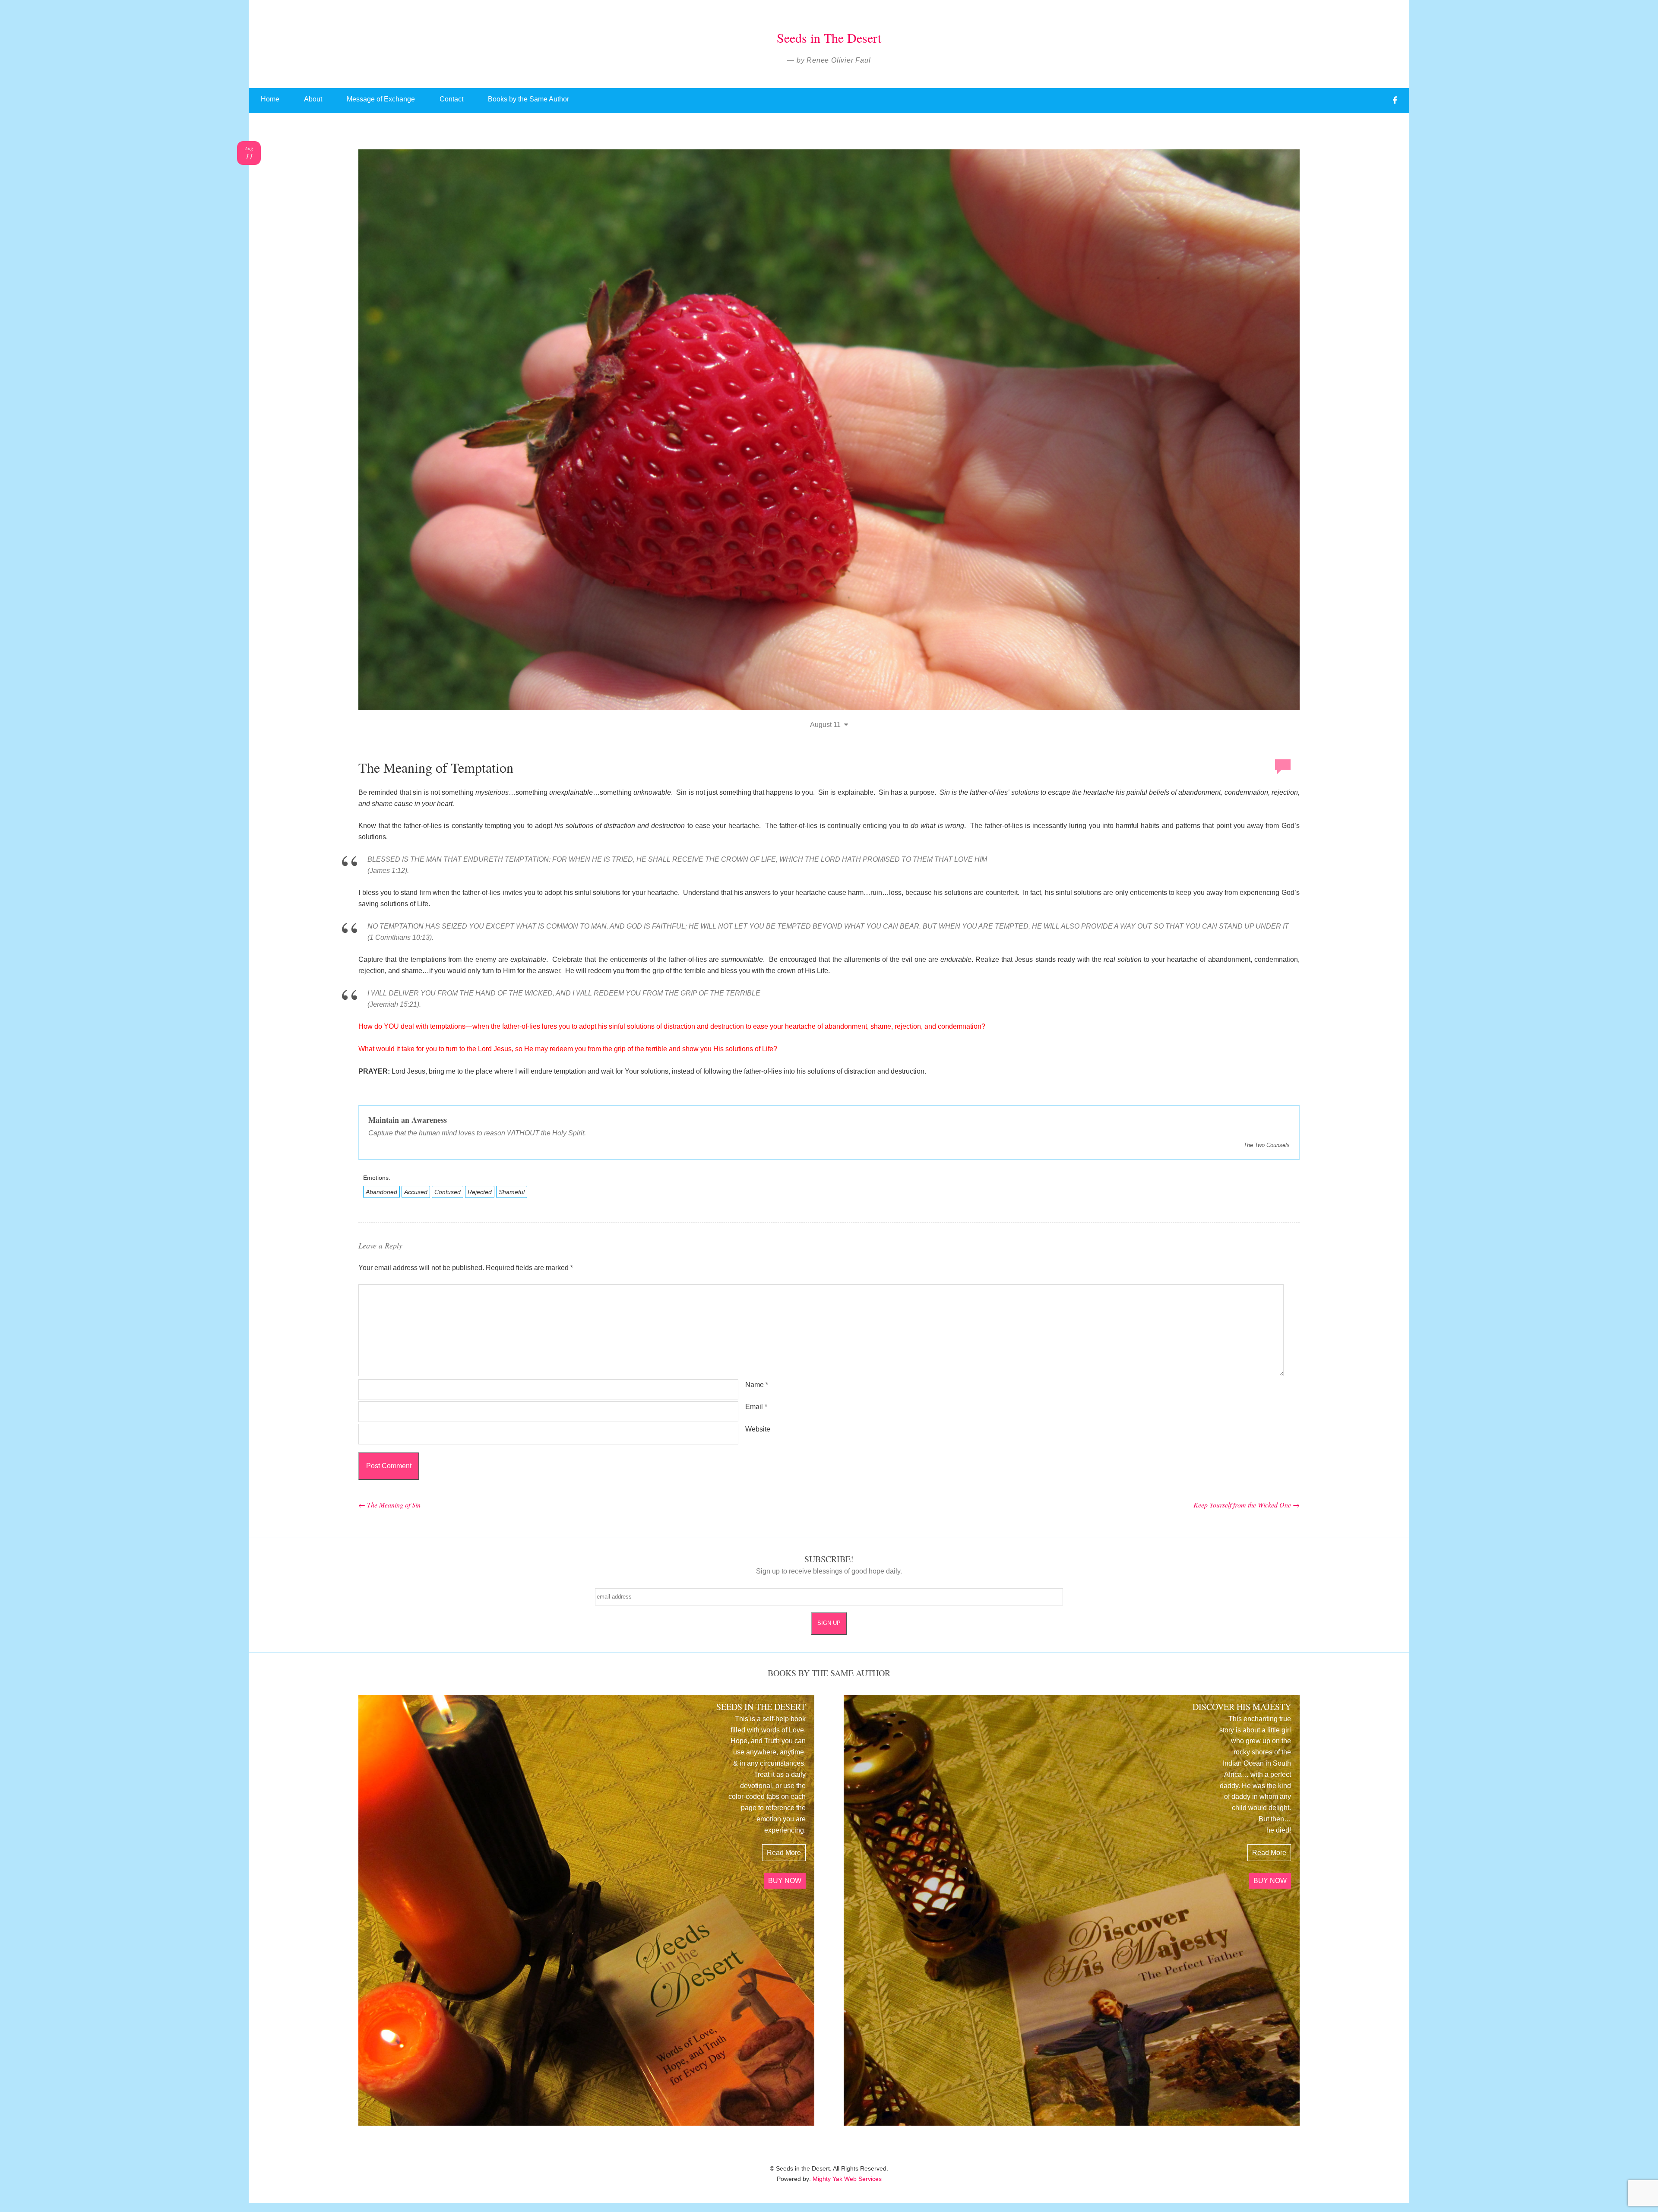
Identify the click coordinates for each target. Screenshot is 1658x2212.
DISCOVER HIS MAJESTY (1242, 1707)
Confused (448, 1192)
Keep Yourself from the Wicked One (1247, 1505)
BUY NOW (785, 1881)
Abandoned (381, 1192)
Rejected (480, 1192)
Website (758, 1429)
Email (756, 1407)
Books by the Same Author (528, 99)
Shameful (512, 1192)
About (313, 99)
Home (270, 99)
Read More (784, 1853)
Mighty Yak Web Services (847, 2179)
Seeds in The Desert (829, 38)
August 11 (825, 725)
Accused (416, 1192)
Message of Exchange (381, 99)
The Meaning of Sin (389, 1505)
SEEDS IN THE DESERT (761, 1707)
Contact (451, 99)
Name (757, 1385)
